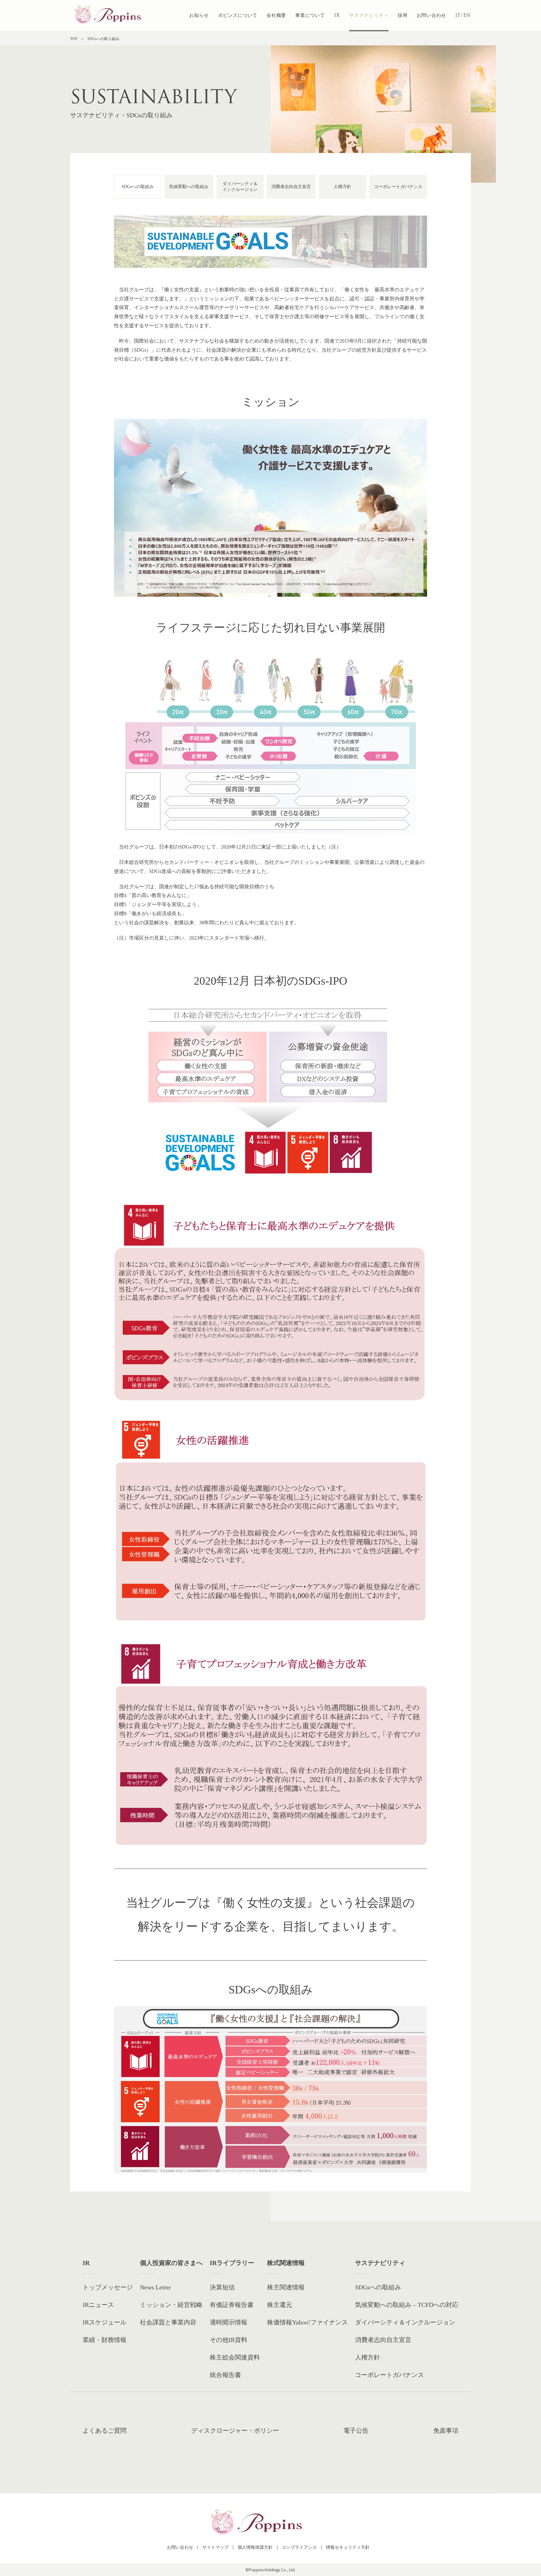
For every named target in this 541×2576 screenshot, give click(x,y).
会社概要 (276, 15)
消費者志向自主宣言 (291, 187)
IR (337, 15)
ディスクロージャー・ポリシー (235, 2431)
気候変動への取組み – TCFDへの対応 (407, 2305)
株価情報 (307, 2322)
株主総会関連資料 (235, 2357)
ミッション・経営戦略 (171, 2305)
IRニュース (98, 2305)
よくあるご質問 (105, 2431)
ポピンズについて (238, 15)
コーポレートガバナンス (398, 187)
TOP (74, 39)
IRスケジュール (105, 2322)
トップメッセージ (108, 2287)
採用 (403, 15)
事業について (310, 15)
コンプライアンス (299, 2547)
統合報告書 (225, 2375)
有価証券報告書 (232, 2305)
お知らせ (199, 15)
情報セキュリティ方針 (348, 2547)
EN (467, 15)
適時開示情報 (229, 2322)
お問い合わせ (432, 15)
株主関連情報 (286, 2287)
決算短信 (222, 2287)
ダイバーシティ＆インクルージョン (240, 187)
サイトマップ (215, 2547)
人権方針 (343, 187)
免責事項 (446, 2431)
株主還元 (280, 2305)
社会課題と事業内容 (168, 2322)
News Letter (155, 2287)
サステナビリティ (369, 15)
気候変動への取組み (189, 187)
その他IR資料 (229, 2340)
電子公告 (356, 2431)
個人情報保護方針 (255, 2547)
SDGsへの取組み (138, 187)
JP (458, 15)
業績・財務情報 (105, 2340)
